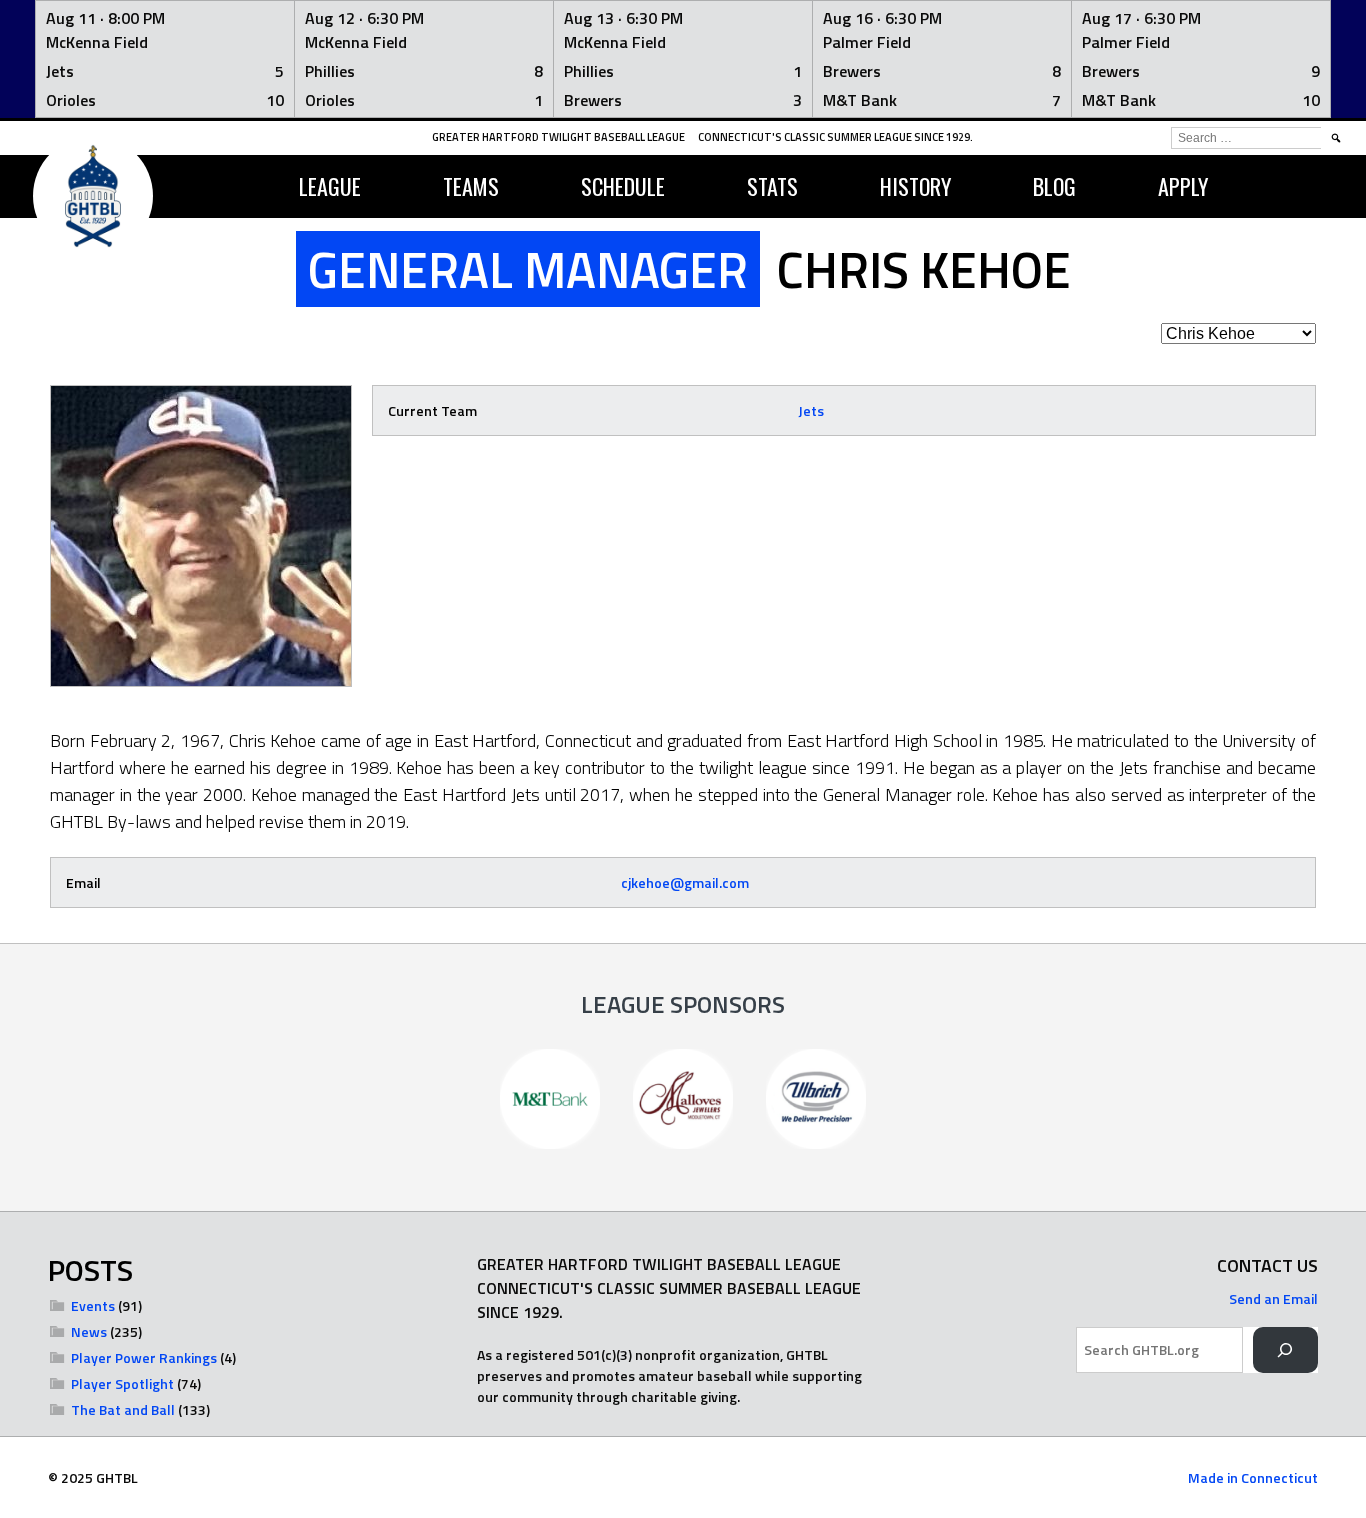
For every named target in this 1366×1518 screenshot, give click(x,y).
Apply (1183, 186)
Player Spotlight (122, 1383)
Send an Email (1273, 1298)
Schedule (623, 186)
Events (93, 1305)
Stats (772, 186)
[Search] (1285, 1350)
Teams (471, 186)
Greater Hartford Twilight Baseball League (558, 137)
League (330, 186)
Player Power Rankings (144, 1357)
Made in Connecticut (1253, 1477)
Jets (811, 410)
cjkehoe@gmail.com (685, 882)
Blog (1054, 186)
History (915, 186)
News (89, 1331)
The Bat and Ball (123, 1409)
